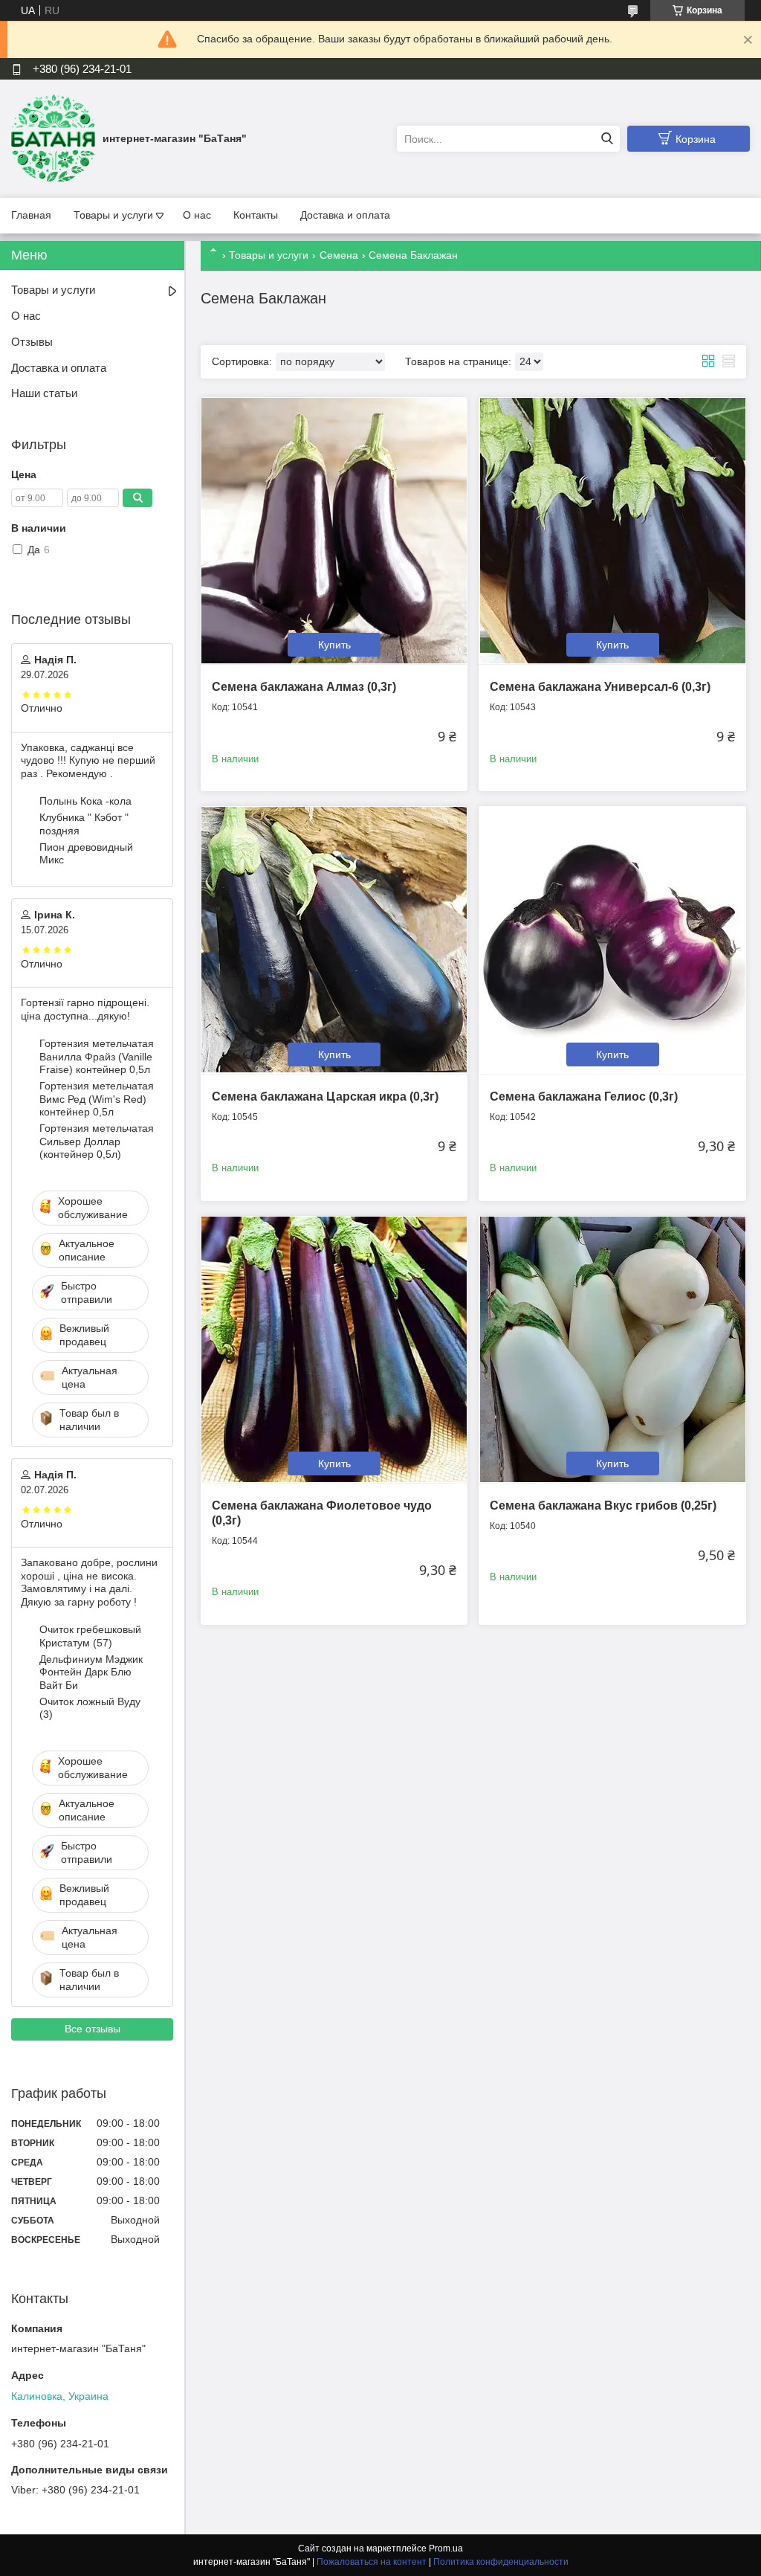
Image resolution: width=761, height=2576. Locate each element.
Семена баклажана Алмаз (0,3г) (304, 687)
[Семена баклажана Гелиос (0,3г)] (612, 940)
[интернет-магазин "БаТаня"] (53, 138)
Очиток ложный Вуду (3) (90, 1708)
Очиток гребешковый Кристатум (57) (90, 1636)
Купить (334, 645)
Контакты (256, 215)
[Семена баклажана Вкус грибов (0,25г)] (612, 1349)
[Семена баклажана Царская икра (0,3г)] (334, 940)
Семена (339, 255)
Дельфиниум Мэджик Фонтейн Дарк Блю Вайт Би (91, 1672)
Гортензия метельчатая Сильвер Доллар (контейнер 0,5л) (97, 1141)
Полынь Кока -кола (85, 801)
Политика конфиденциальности (501, 2562)
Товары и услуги (113, 215)
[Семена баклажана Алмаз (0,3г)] (334, 531)
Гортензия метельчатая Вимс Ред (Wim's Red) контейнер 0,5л (97, 1099)
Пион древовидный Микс (86, 854)
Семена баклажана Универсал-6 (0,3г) (600, 687)
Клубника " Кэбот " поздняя (84, 824)
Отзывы (32, 342)
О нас (197, 215)
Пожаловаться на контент (372, 2562)
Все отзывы (93, 2029)
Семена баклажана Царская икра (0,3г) (325, 1097)
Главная (31, 215)
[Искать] (607, 139)
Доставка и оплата (345, 215)
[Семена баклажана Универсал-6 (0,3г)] (612, 531)
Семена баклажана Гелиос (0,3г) (584, 1097)
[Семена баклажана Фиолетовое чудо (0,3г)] (334, 1349)
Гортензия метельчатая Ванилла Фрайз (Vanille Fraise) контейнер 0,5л (97, 1056)
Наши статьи (44, 393)
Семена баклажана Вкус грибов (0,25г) (603, 1506)
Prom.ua (446, 2548)
